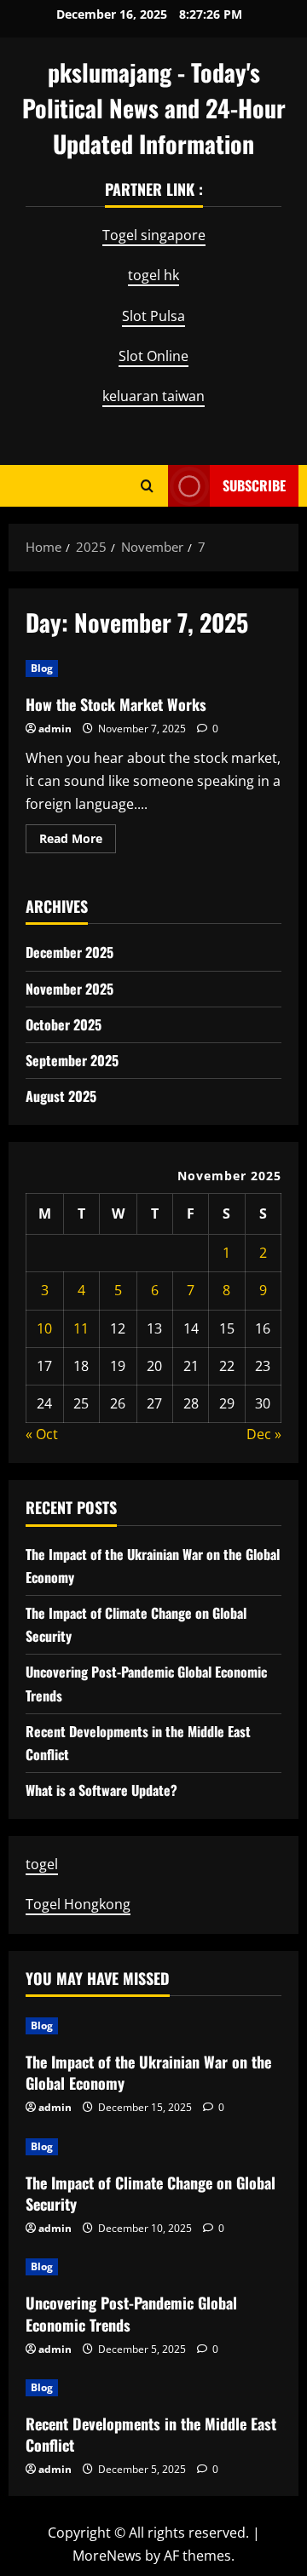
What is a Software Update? (101, 1790)
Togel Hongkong (78, 1904)
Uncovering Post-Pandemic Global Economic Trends (131, 2313)
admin (55, 729)
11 (81, 1328)
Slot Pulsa (153, 316)
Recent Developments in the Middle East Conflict (151, 2434)
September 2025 (72, 1060)
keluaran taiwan (153, 396)
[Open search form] (147, 486)
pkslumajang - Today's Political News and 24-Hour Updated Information (154, 108)
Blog (42, 668)
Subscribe (254, 485)
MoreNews (107, 2556)
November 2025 (70, 989)
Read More (78, 841)
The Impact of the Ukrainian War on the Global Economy (148, 2072)
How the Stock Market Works (116, 704)
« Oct (42, 1434)
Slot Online (153, 356)
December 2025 (70, 952)
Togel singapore (154, 235)
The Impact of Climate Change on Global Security (151, 2193)
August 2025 (61, 1096)
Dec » (264, 1434)
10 (44, 1328)
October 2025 (64, 1024)
